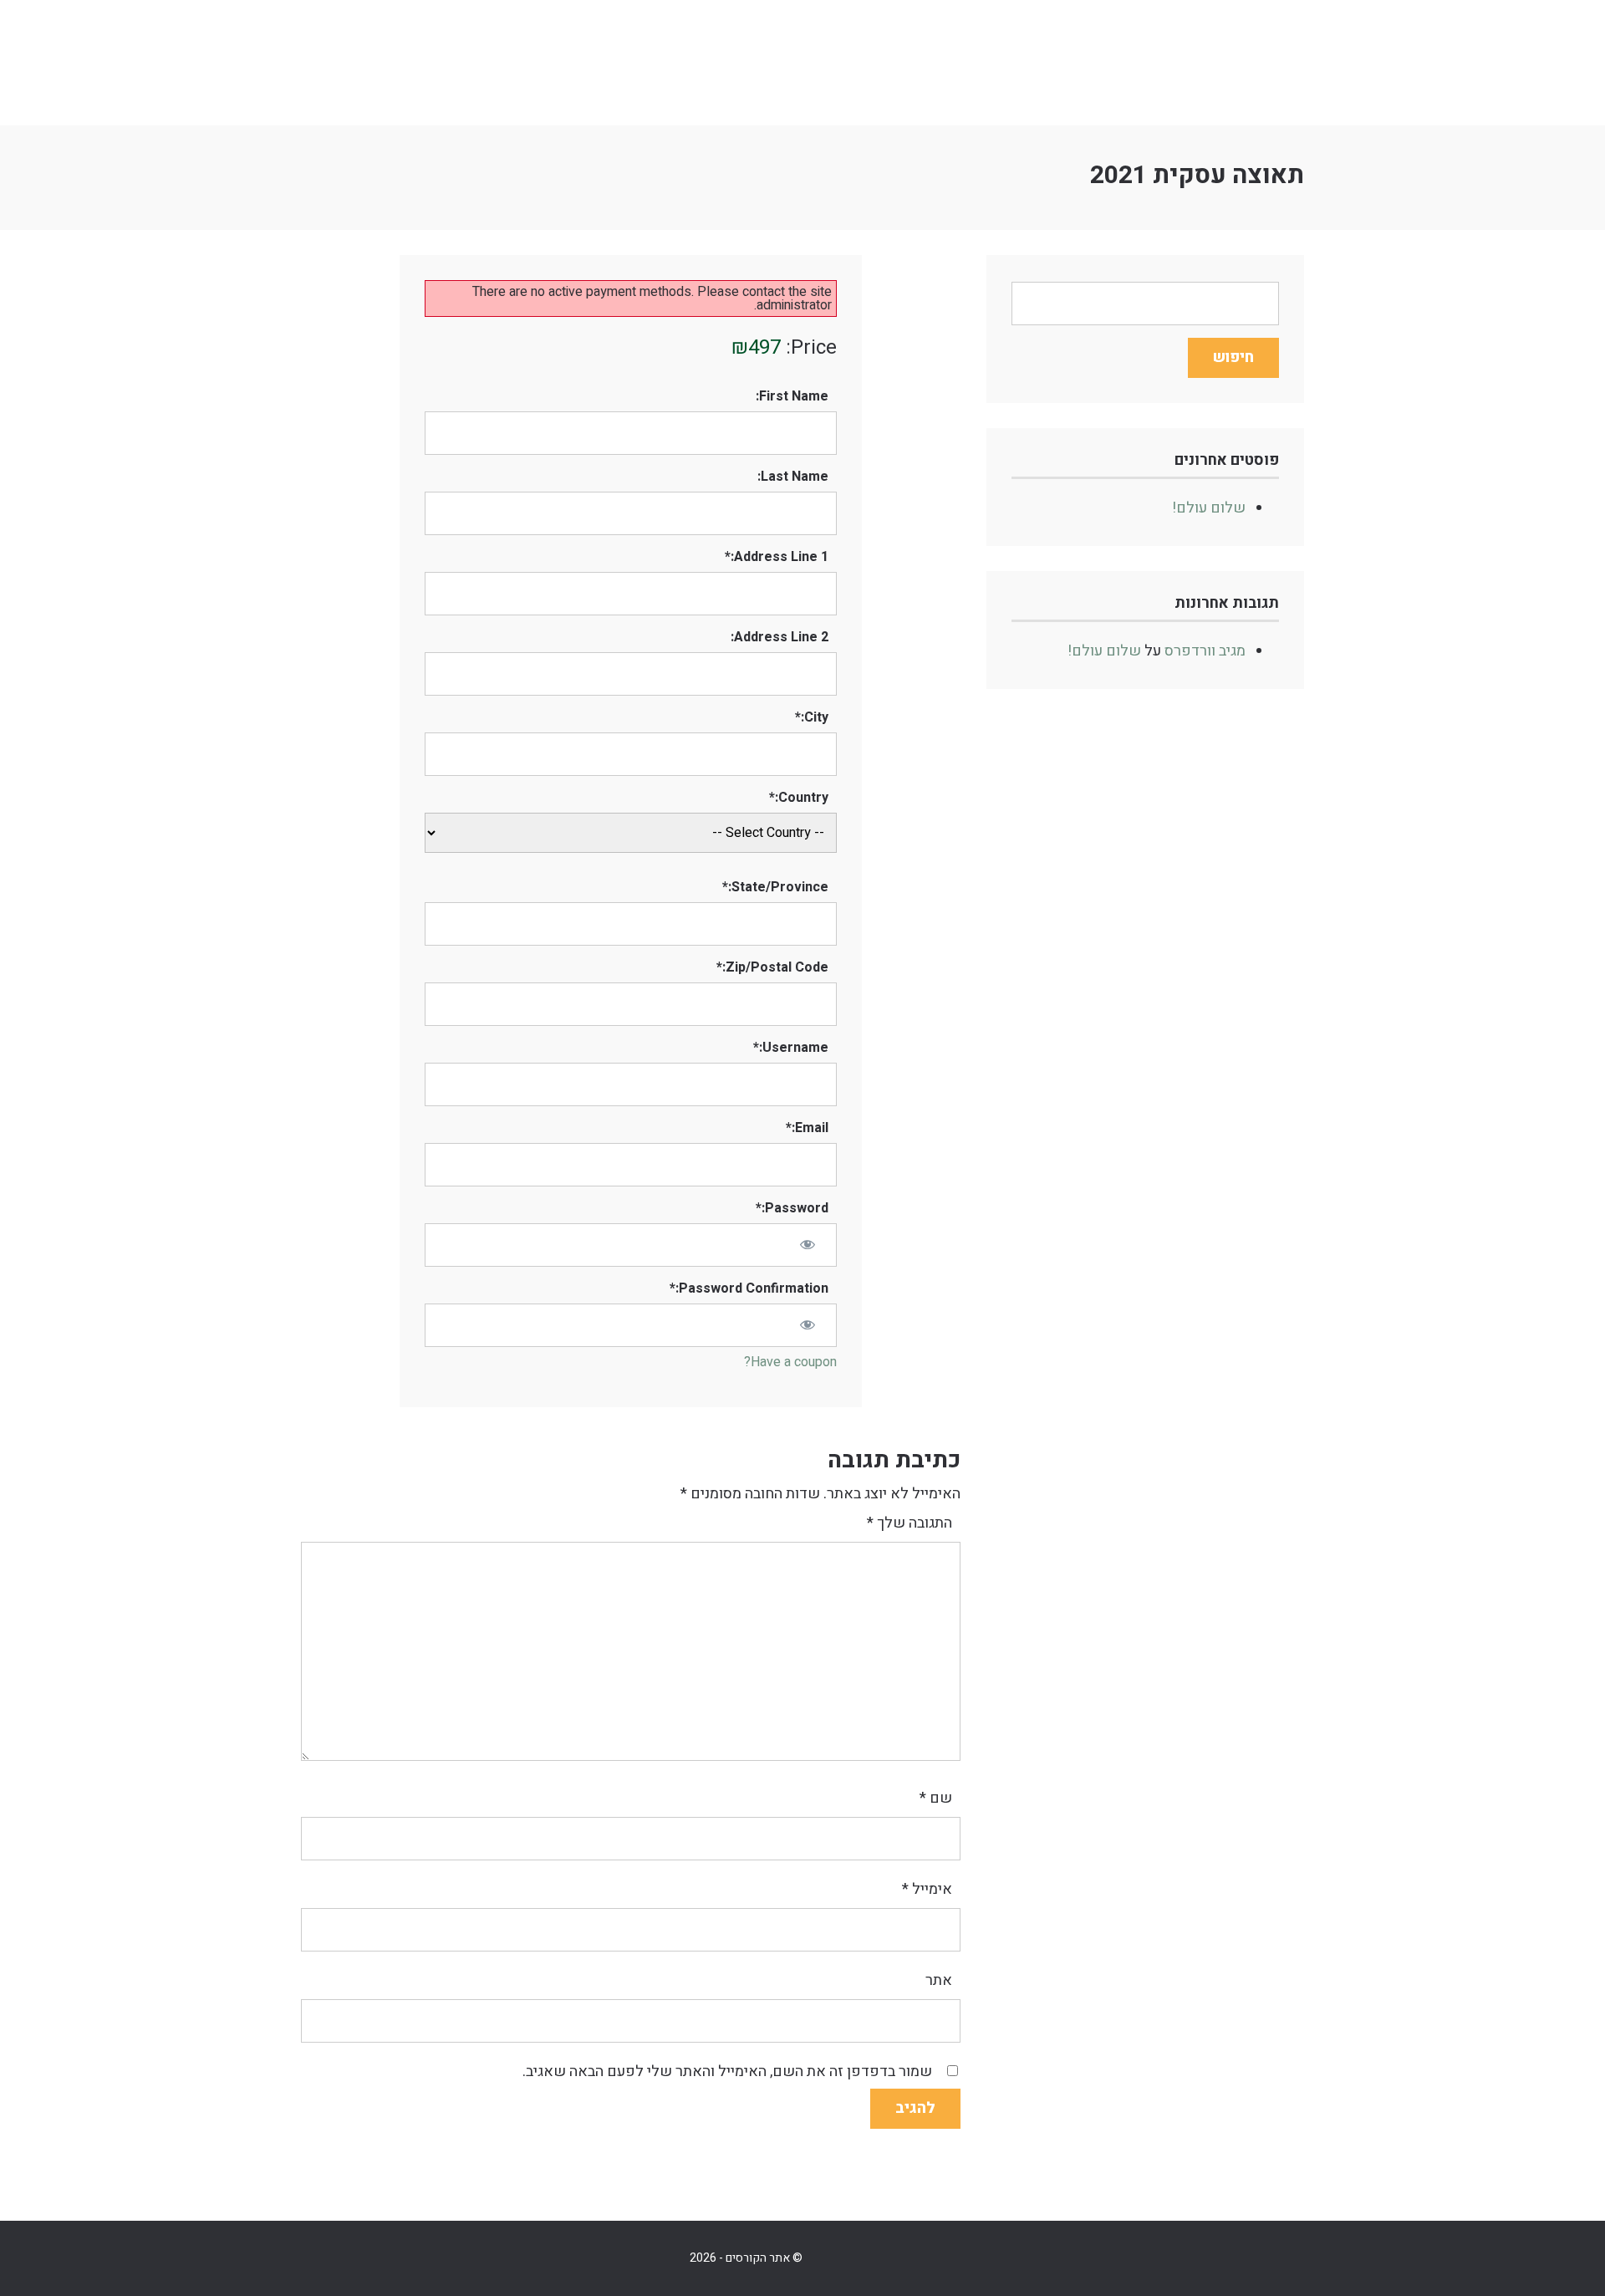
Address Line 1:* (777, 557)
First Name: (792, 396)
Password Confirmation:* (749, 1288)
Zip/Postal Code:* (772, 967)
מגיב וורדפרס (1205, 651)
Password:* (792, 1208)
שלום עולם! (1209, 508)
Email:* (807, 1128)
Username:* (791, 1048)
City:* (812, 717)
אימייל (927, 1889)
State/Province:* (775, 887)
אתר (939, 1980)
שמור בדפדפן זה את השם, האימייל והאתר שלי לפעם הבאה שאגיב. (727, 2072)
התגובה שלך (909, 1523)
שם (936, 1798)
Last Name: (793, 477)
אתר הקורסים (426, 63)
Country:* (799, 798)
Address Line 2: (780, 637)
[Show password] (807, 1244)
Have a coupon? (790, 1362)
